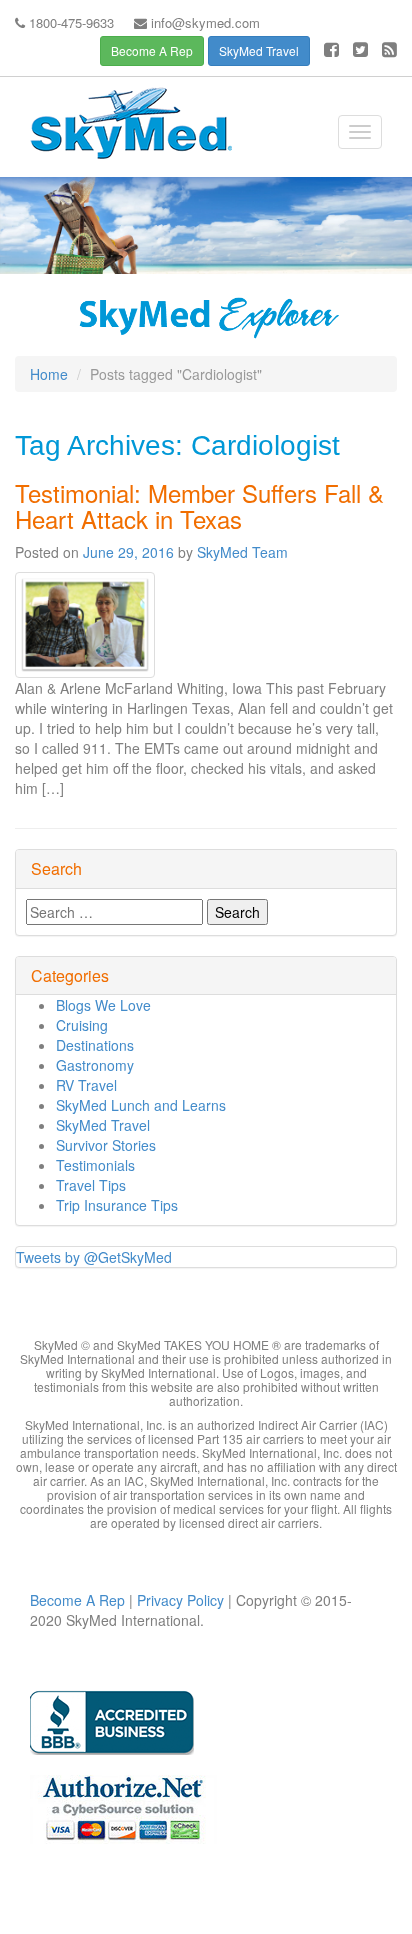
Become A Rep (152, 50)
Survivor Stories (106, 1145)
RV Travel (86, 1085)
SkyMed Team (242, 552)
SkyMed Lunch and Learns (141, 1105)
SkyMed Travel (259, 50)
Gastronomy (95, 1065)
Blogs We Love (103, 1005)
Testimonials (95, 1165)
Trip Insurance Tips (117, 1205)
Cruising (82, 1025)
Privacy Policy (178, 1600)
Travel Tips (91, 1185)
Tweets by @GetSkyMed (94, 1257)
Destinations (95, 1045)
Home (49, 374)
